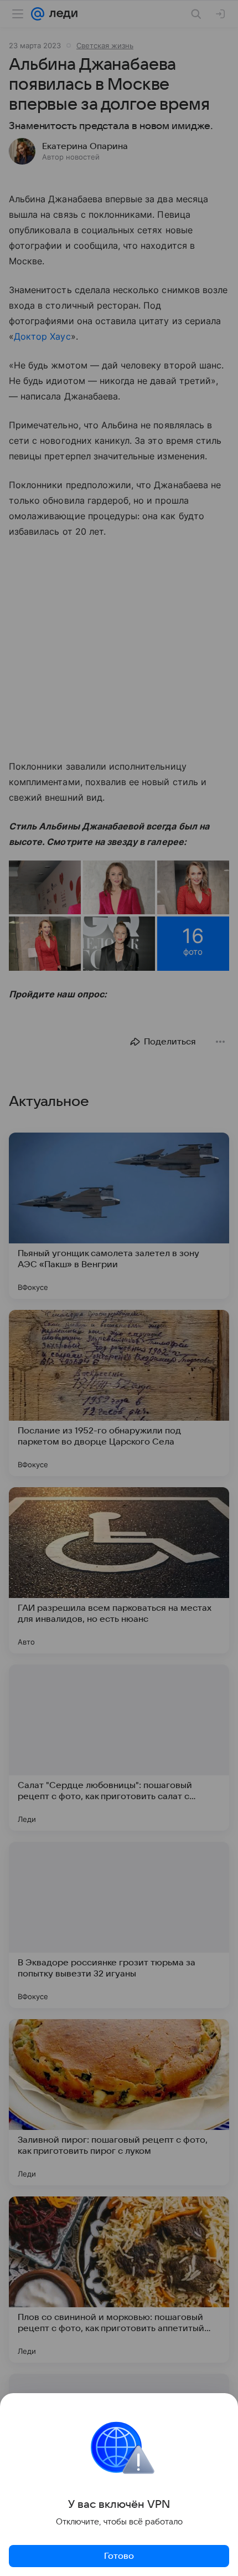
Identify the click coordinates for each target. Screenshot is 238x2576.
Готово (119, 2556)
